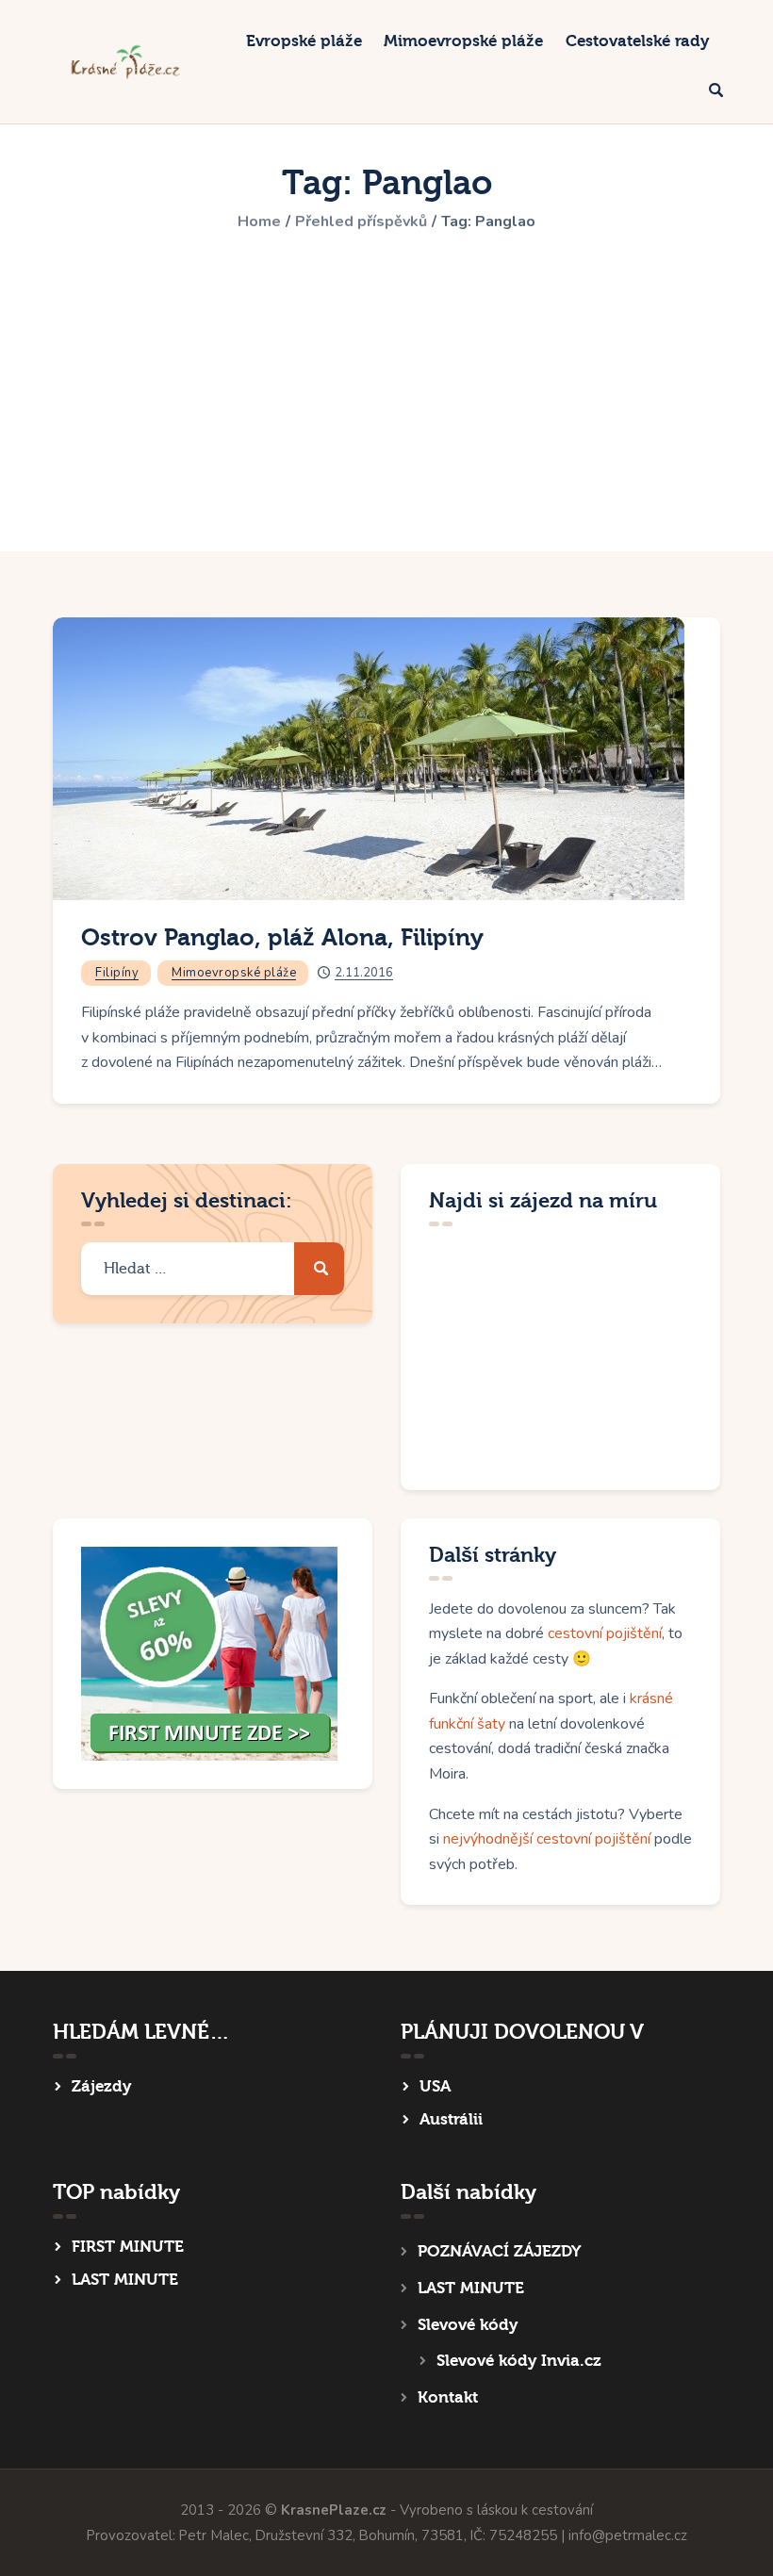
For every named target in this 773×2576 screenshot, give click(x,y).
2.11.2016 (364, 973)
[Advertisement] (386, 380)
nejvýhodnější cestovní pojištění (547, 1839)
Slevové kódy (468, 2325)
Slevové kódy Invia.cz (519, 2361)
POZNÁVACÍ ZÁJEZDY (499, 2251)
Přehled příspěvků (361, 222)
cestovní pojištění (605, 1633)
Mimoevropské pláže (234, 973)
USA (435, 2086)
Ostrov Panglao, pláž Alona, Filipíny (282, 937)
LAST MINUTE (125, 2280)
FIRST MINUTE (128, 2247)
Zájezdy (101, 2086)
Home (259, 222)
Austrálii (451, 2119)
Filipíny (117, 973)
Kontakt (448, 2397)
